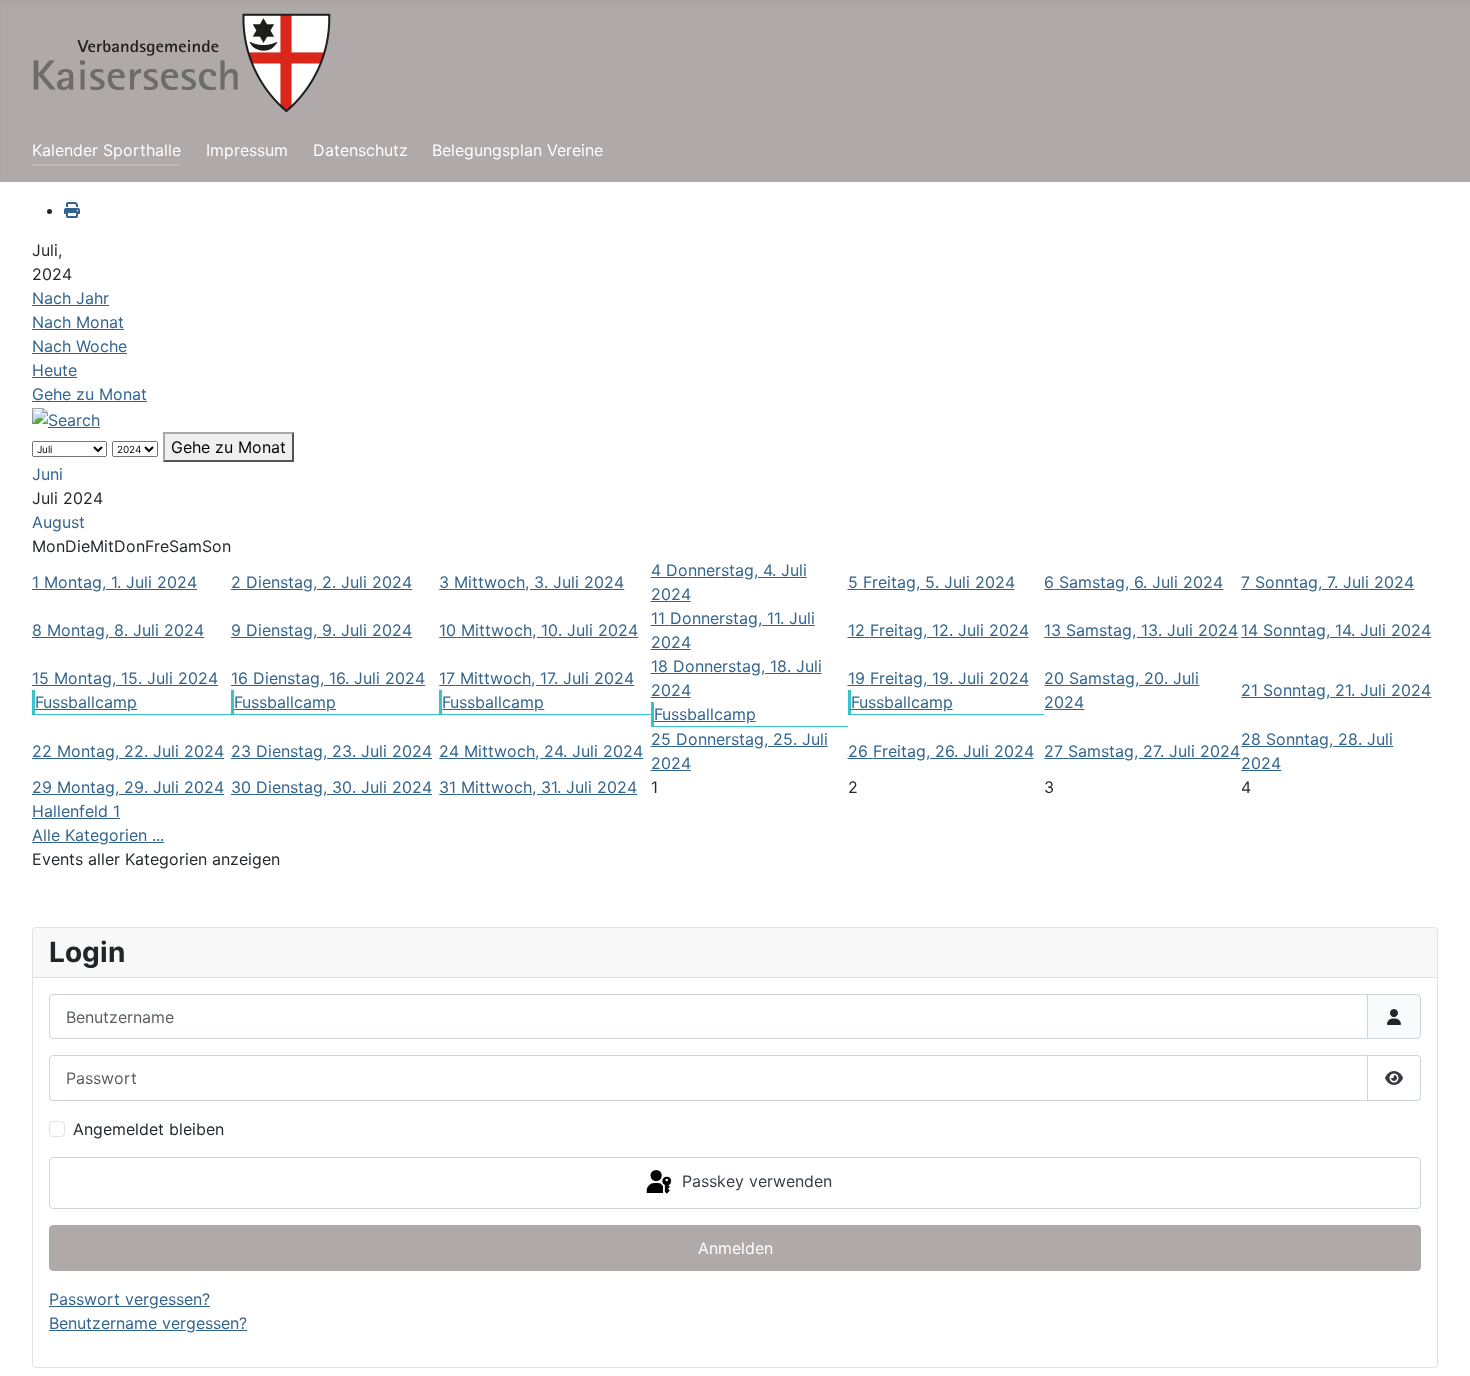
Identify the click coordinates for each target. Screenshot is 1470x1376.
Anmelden (735, 1248)
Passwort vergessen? (129, 1299)
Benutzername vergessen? (148, 1323)
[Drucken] (72, 210)
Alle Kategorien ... (98, 835)
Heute (54, 370)
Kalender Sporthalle (106, 150)
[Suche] (66, 418)
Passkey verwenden (754, 1181)
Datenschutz (360, 150)
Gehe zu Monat (89, 394)
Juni (47, 474)
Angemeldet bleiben (148, 1129)
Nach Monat (78, 322)
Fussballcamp (86, 702)
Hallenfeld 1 (76, 811)
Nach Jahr (70, 298)
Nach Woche (79, 346)
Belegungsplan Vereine (517, 150)
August (58, 522)
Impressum (247, 150)
